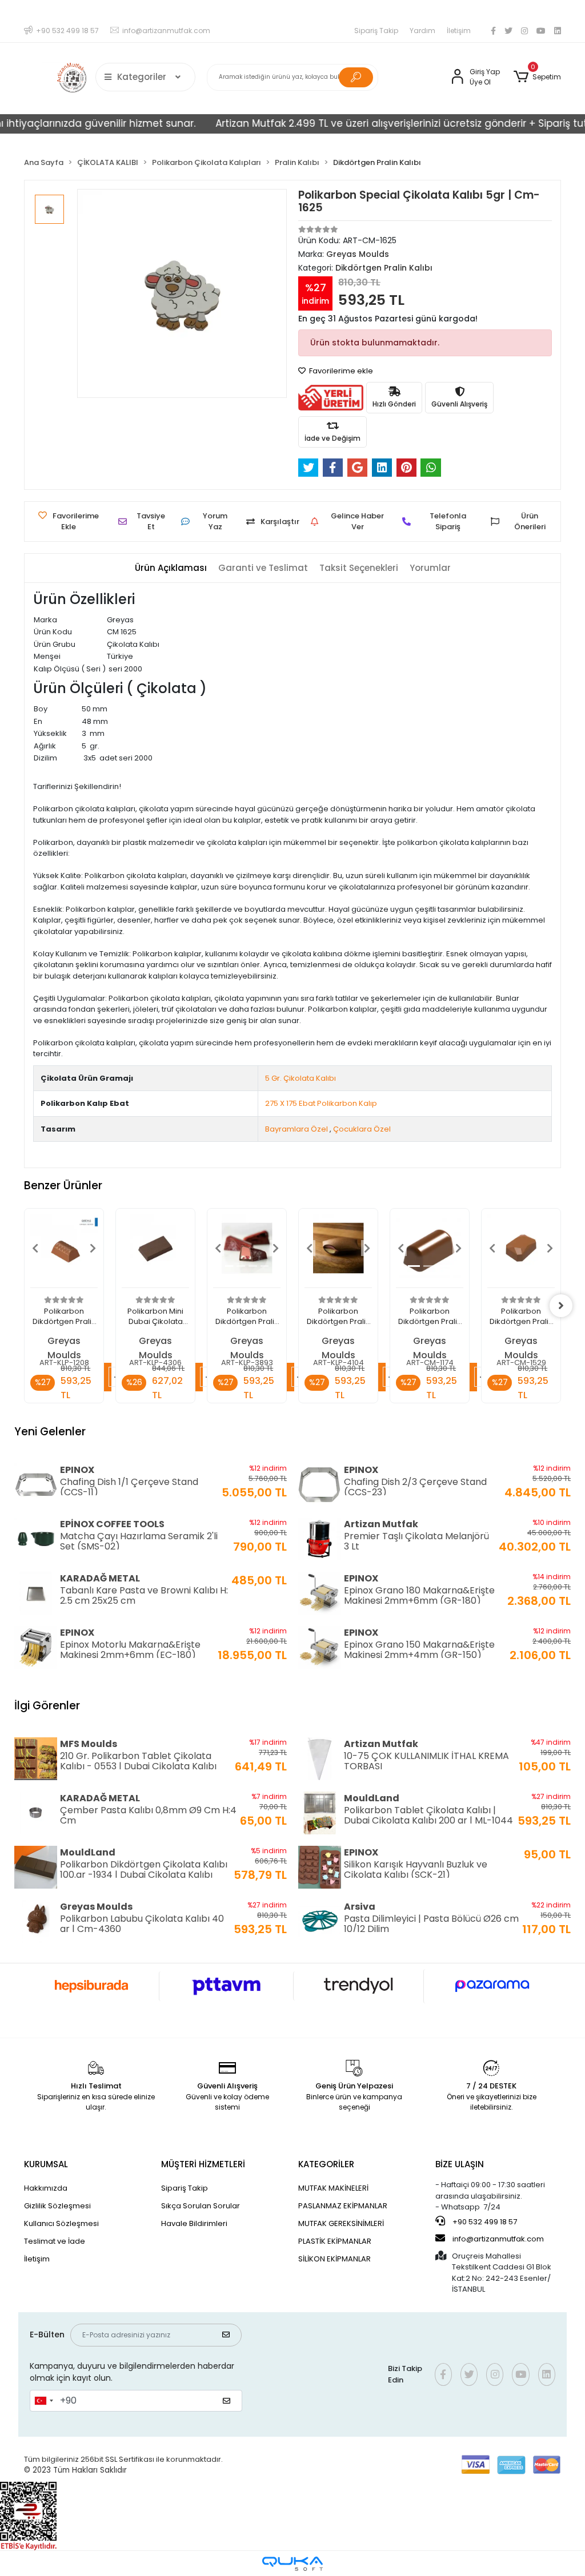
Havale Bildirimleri (194, 2223)
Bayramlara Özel (296, 1129)
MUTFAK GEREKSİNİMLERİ (341, 2223)
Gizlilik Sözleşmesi (57, 2206)
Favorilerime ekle (340, 371)
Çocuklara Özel (362, 1129)
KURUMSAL (46, 2164)
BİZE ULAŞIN (460, 2164)
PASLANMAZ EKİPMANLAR (343, 2206)
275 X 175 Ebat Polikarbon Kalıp (321, 1103)
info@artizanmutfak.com (498, 2239)
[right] (561, 1306)
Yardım (422, 31)
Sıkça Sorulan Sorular (201, 2206)
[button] (537, 77)
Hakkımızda (46, 2188)
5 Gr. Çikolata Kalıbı (300, 1078)
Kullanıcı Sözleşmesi (61, 2223)
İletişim (459, 31)
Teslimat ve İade (55, 2241)
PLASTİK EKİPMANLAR (335, 2241)
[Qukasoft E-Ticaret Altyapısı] (292, 2564)
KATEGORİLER (326, 2164)
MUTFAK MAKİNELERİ (333, 2188)
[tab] (171, 568)
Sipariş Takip (376, 31)
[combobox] (43, 2401)
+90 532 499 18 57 (484, 2222)
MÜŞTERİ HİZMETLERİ (203, 2164)
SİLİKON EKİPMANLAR (334, 2259)
